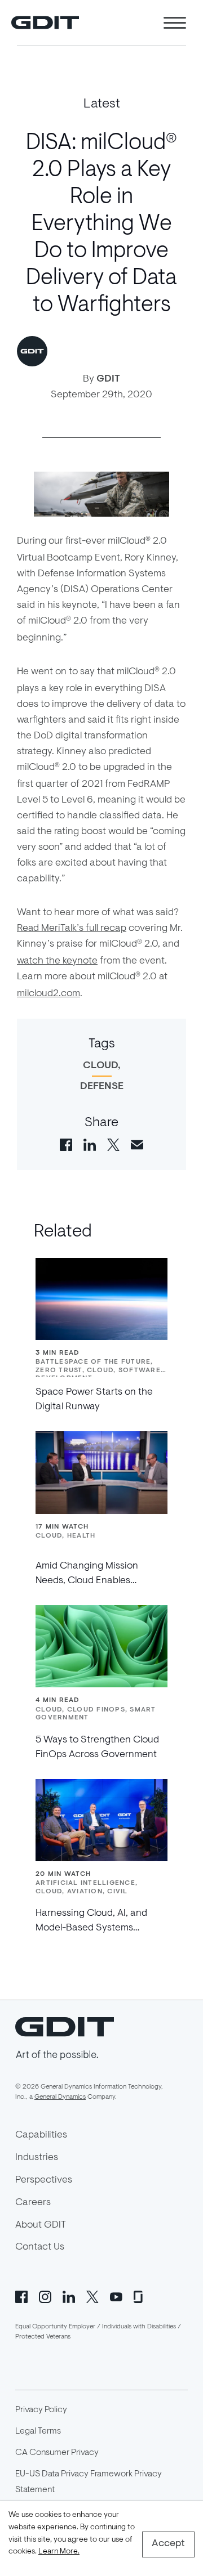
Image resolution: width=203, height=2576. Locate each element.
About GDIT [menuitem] (41, 2225)
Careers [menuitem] (33, 2203)
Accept (168, 2544)
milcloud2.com (48, 994)
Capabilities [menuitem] (41, 2135)
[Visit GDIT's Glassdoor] (140, 2296)
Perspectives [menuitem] (44, 2180)
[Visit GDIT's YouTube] (116, 2296)
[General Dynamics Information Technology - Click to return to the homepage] (45, 23)
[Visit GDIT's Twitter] (92, 2296)
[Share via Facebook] (66, 1144)
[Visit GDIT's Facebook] (21, 2296)
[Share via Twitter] (113, 1144)
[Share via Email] (137, 1144)
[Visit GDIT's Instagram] (45, 2296)
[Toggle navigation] (175, 23)
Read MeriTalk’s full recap (72, 929)
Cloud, (102, 1066)
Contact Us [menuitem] (40, 2247)
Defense (102, 1087)
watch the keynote (57, 961)
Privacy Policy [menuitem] (41, 2410)
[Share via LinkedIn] (90, 1144)
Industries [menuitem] (37, 2158)
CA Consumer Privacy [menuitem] (57, 2453)
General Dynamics (60, 2097)
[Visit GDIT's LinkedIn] (69, 2296)
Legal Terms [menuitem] (38, 2431)
